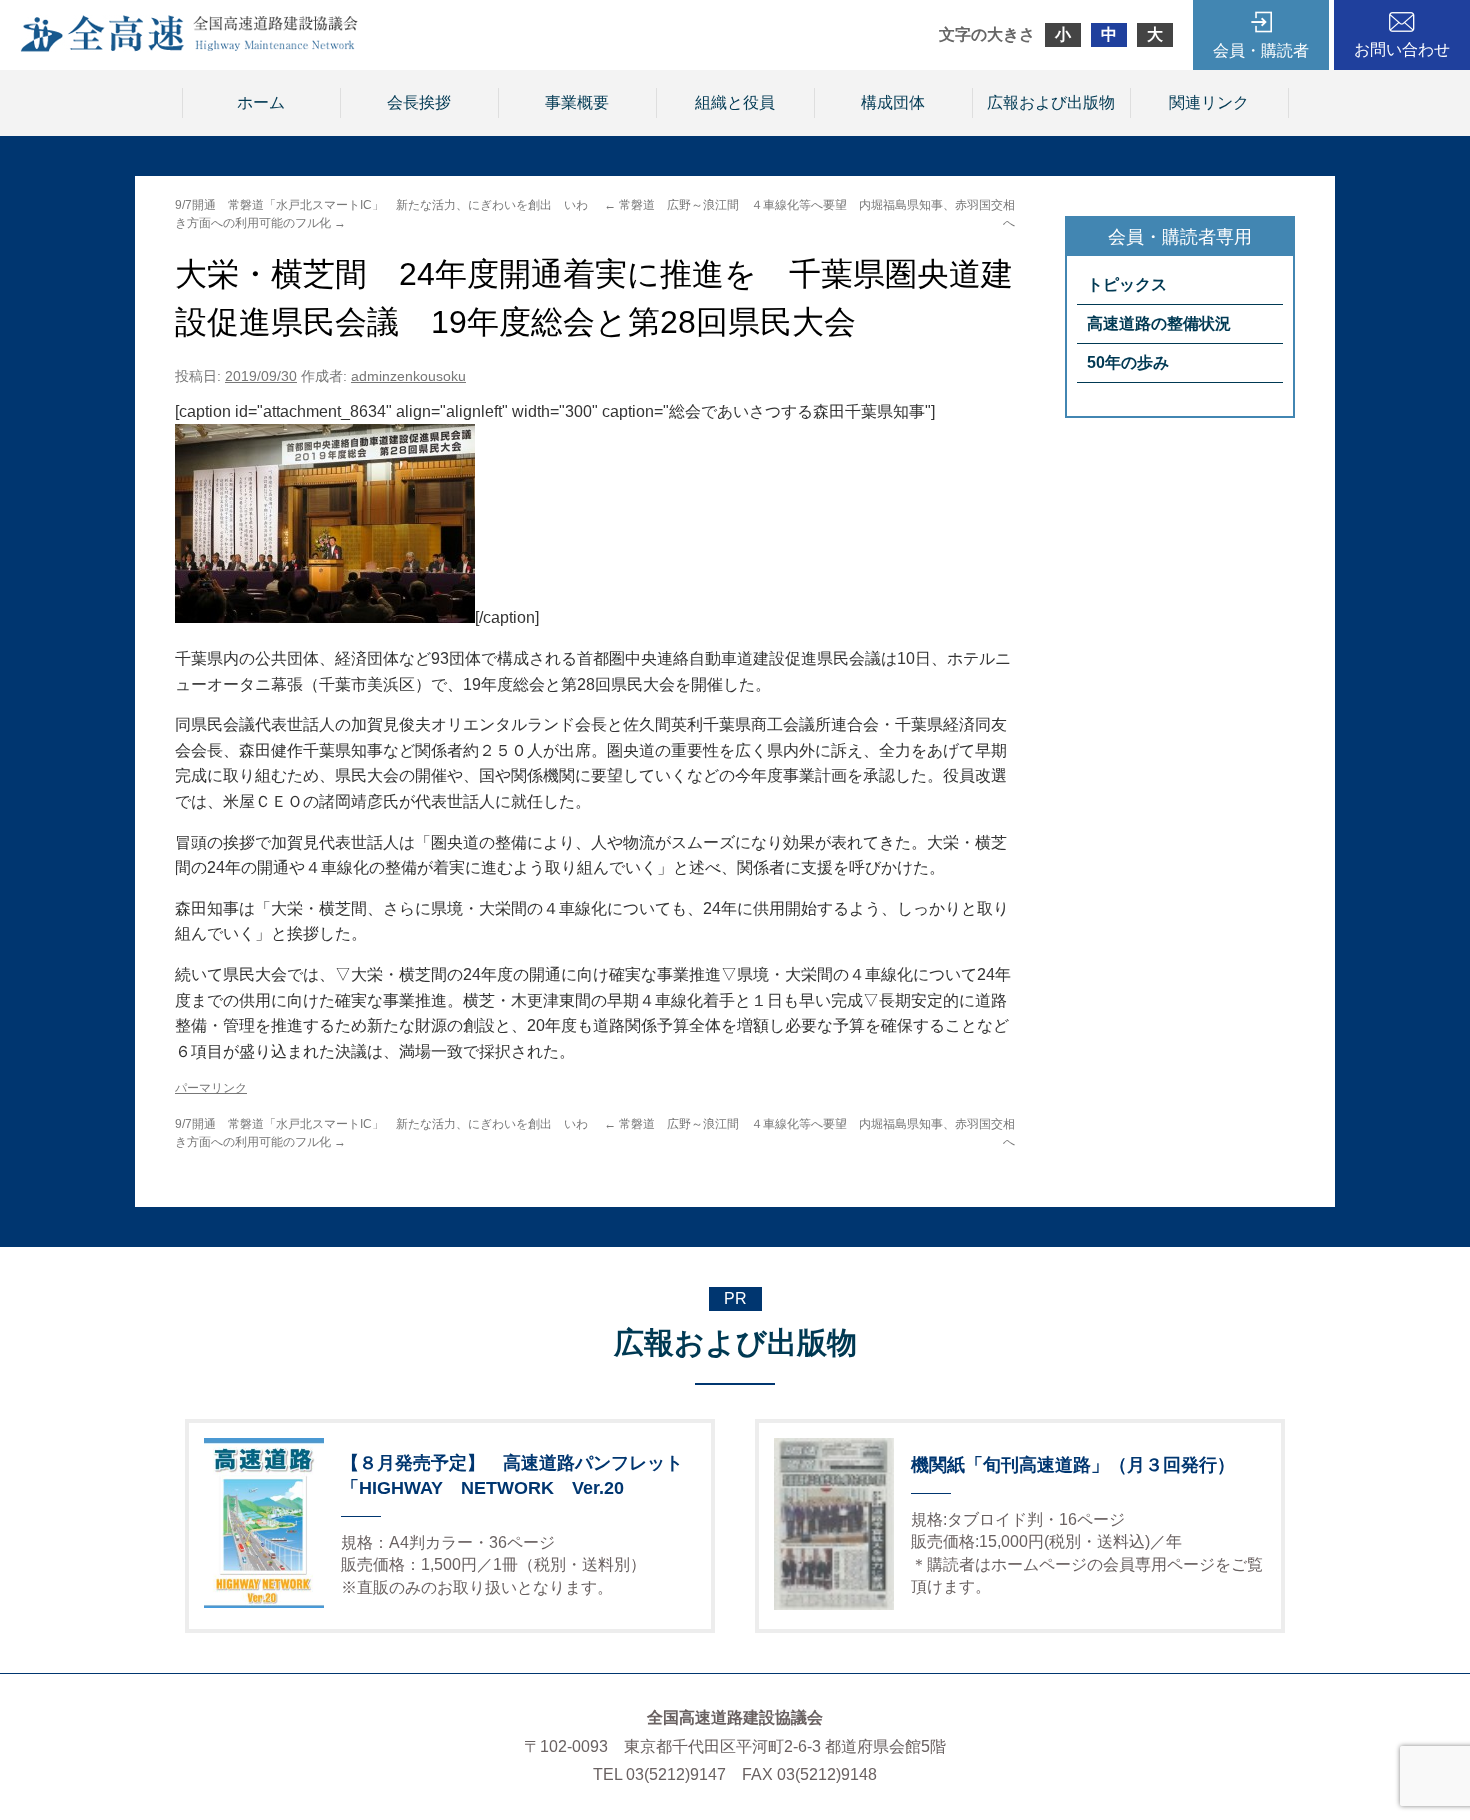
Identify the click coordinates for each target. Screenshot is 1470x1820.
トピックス (1127, 284)
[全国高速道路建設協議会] (189, 46)
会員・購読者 (1261, 50)
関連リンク (1209, 102)
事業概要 (577, 102)
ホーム (261, 102)
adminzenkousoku (408, 376)
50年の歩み (1128, 362)
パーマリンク (211, 1088)
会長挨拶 (419, 102)
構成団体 (893, 102)
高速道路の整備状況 (1159, 323)
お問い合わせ (1402, 49)
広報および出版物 (1051, 102)
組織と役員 (735, 102)
